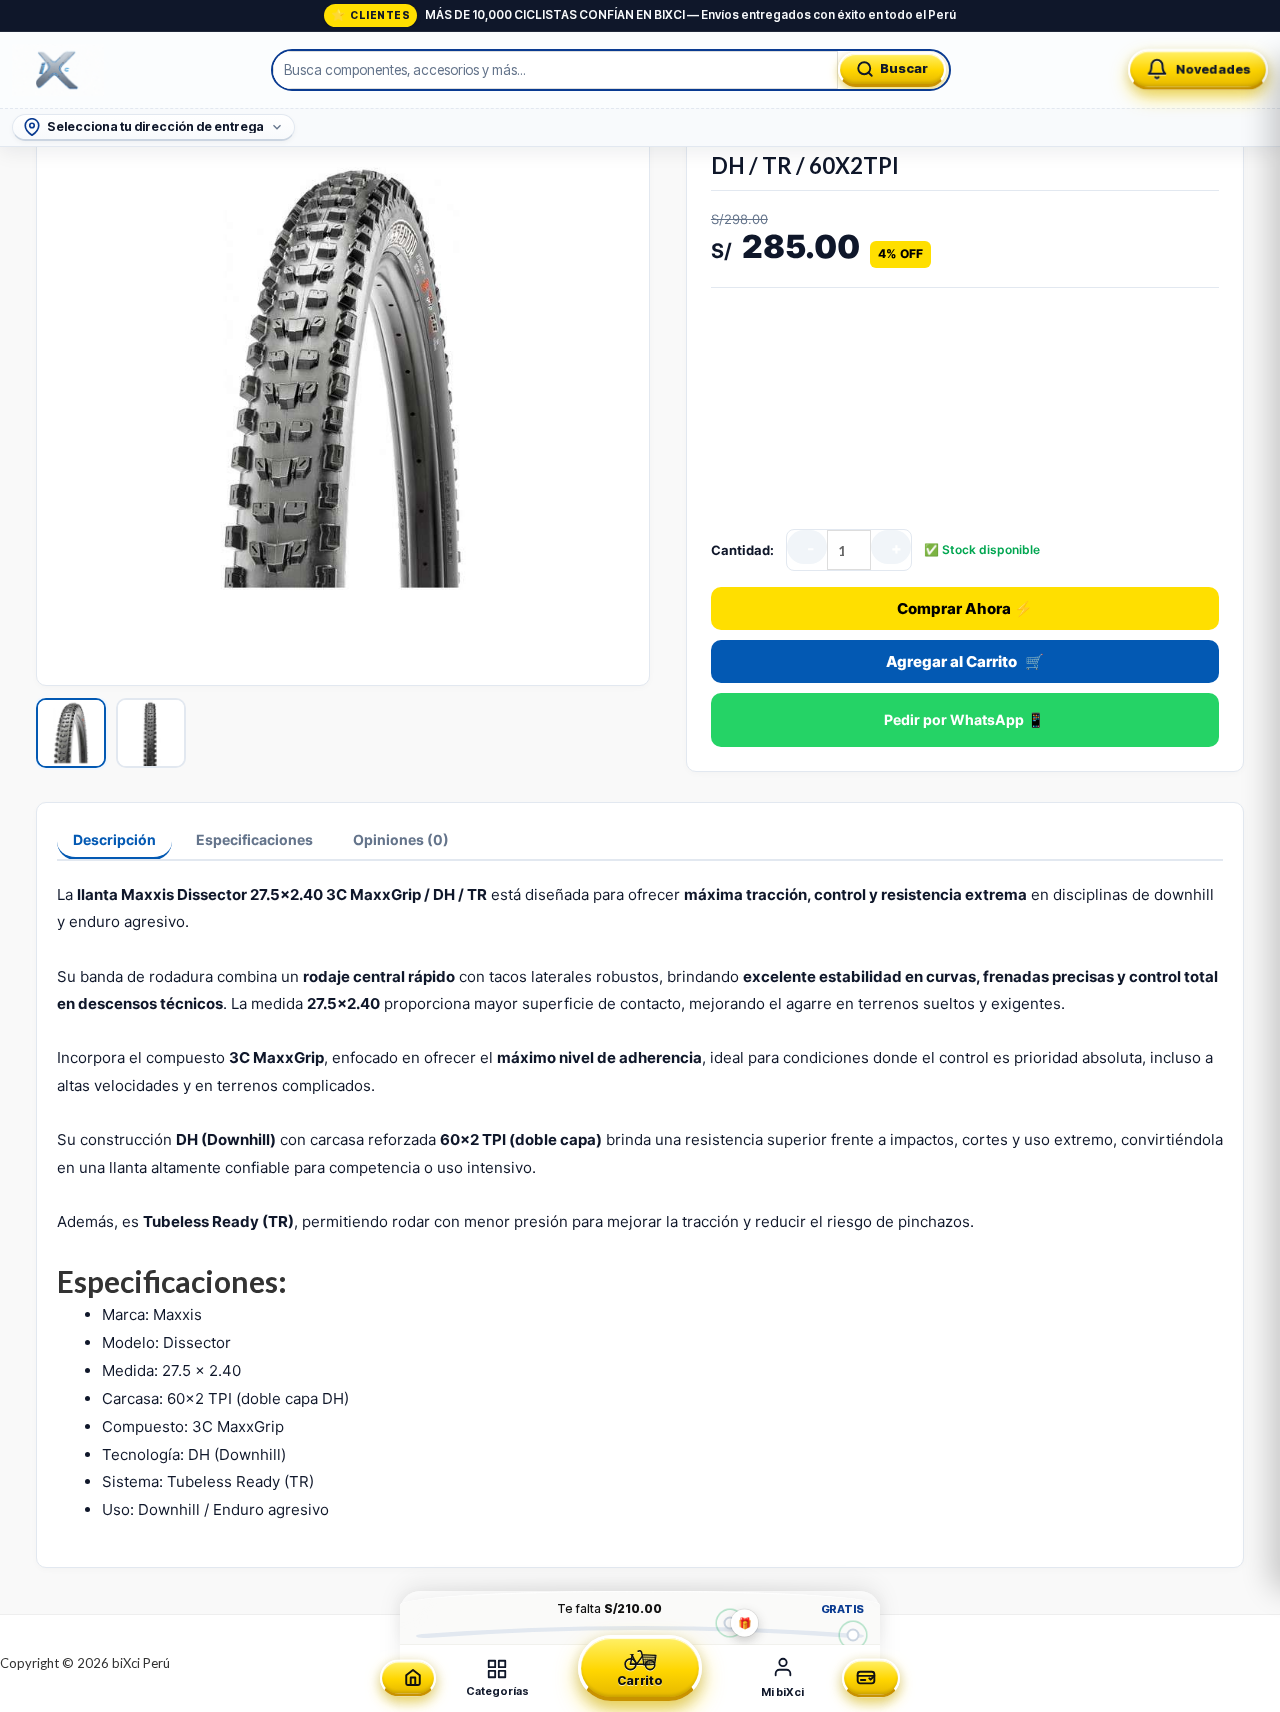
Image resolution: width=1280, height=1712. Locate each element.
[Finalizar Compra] (871, 1678)
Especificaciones (254, 839)
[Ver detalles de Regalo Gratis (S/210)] (729, 1622)
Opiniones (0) (401, 839)
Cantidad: (742, 550)
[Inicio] (408, 1678)
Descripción (114, 839)
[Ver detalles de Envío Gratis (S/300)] (852, 1634)
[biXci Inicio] (58, 70)
